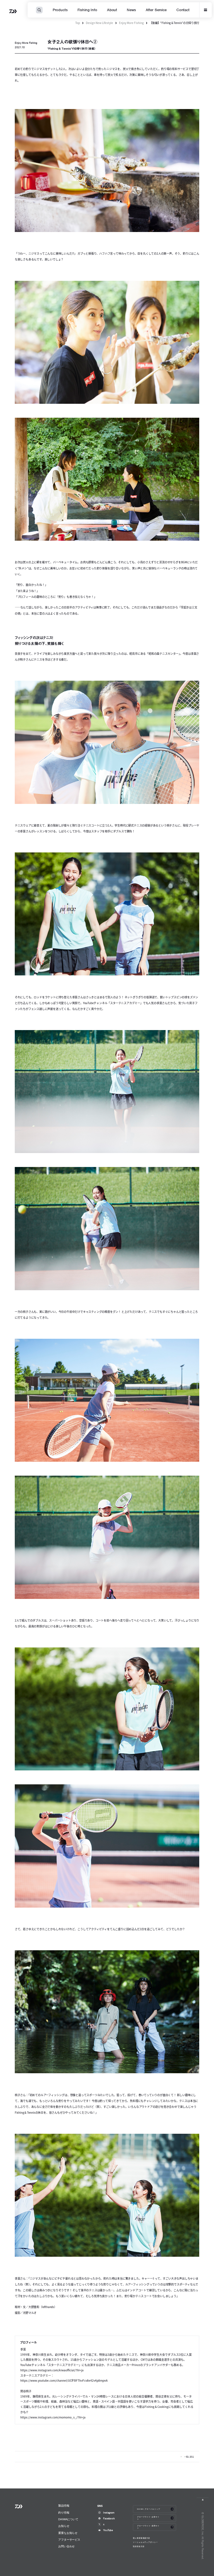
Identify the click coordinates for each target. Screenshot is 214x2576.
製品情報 (64, 2506)
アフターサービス (69, 2540)
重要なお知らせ (68, 2533)
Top (78, 23)
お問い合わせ (66, 2546)
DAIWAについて (68, 2519)
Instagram (109, 2513)
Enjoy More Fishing (131, 23)
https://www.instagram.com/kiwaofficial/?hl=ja (52, 2370)
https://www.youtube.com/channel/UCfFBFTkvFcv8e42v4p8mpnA (64, 2380)
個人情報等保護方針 (142, 2538)
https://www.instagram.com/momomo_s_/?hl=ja (53, 2417)
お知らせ (64, 2526)
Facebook (109, 2518)
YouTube (108, 2530)
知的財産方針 (139, 2546)
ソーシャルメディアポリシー (145, 2542)
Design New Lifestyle (99, 23)
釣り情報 (64, 2513)
